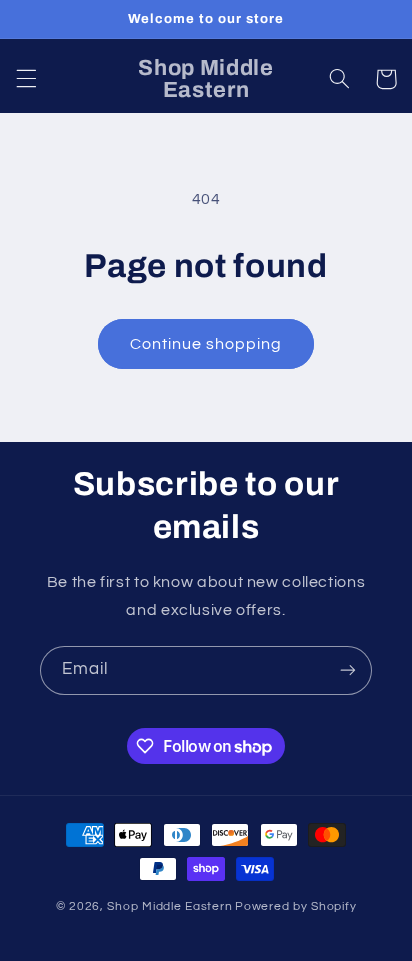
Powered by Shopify (295, 906)
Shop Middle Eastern (169, 906)
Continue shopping (206, 344)
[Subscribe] (348, 670)
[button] (26, 79)
